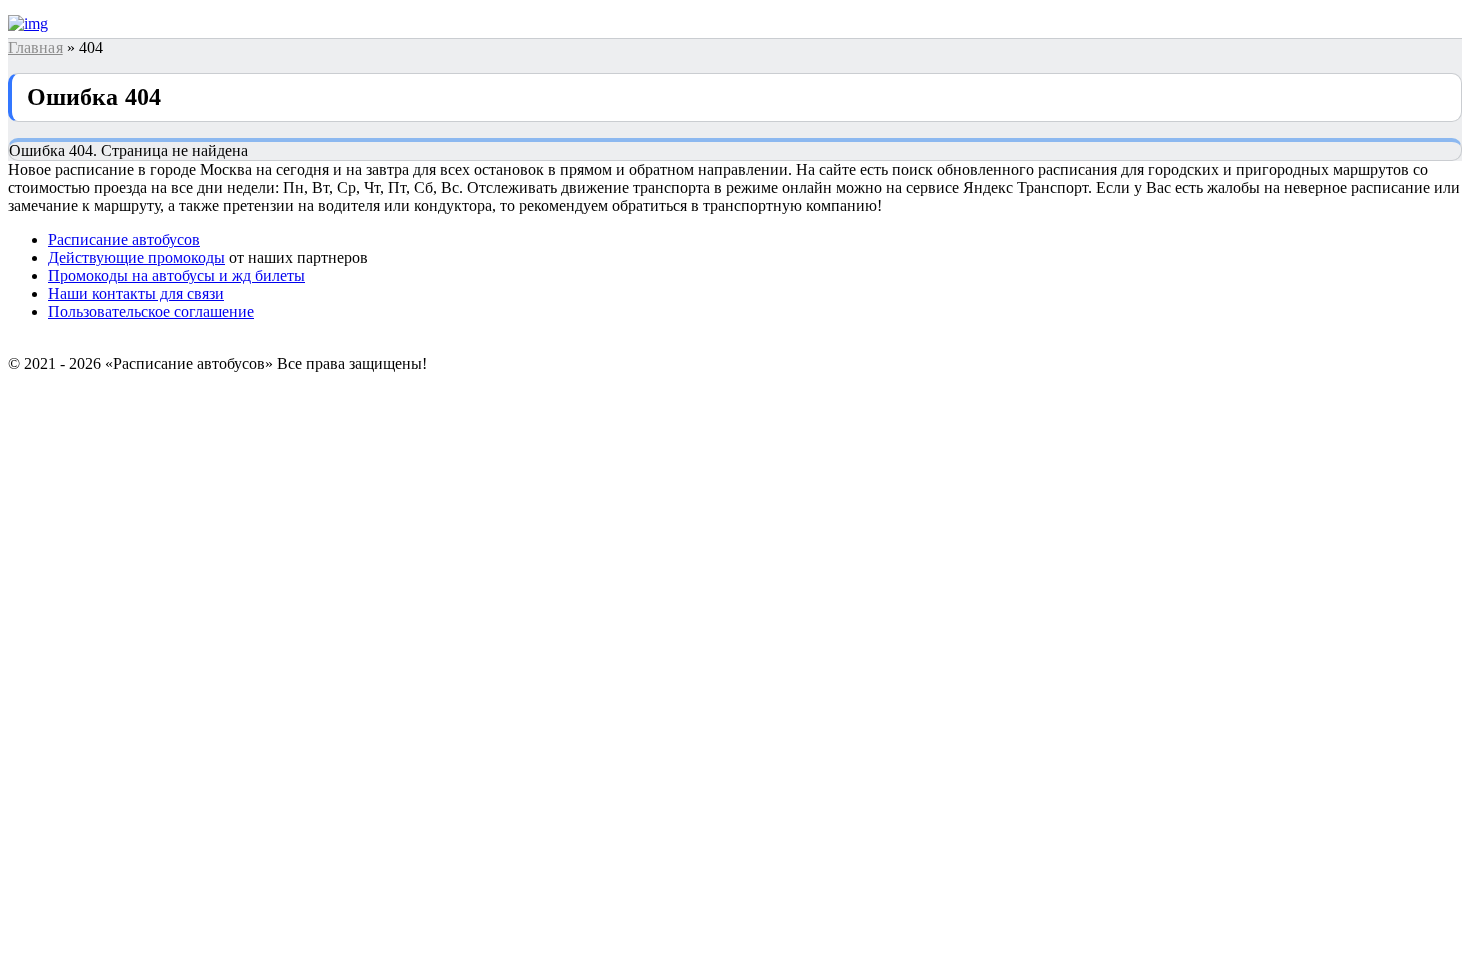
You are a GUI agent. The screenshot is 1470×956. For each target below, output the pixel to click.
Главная (35, 47)
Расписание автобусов (124, 239)
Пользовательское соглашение (151, 311)
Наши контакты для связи (136, 293)
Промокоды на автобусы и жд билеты (176, 275)
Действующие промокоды (136, 257)
